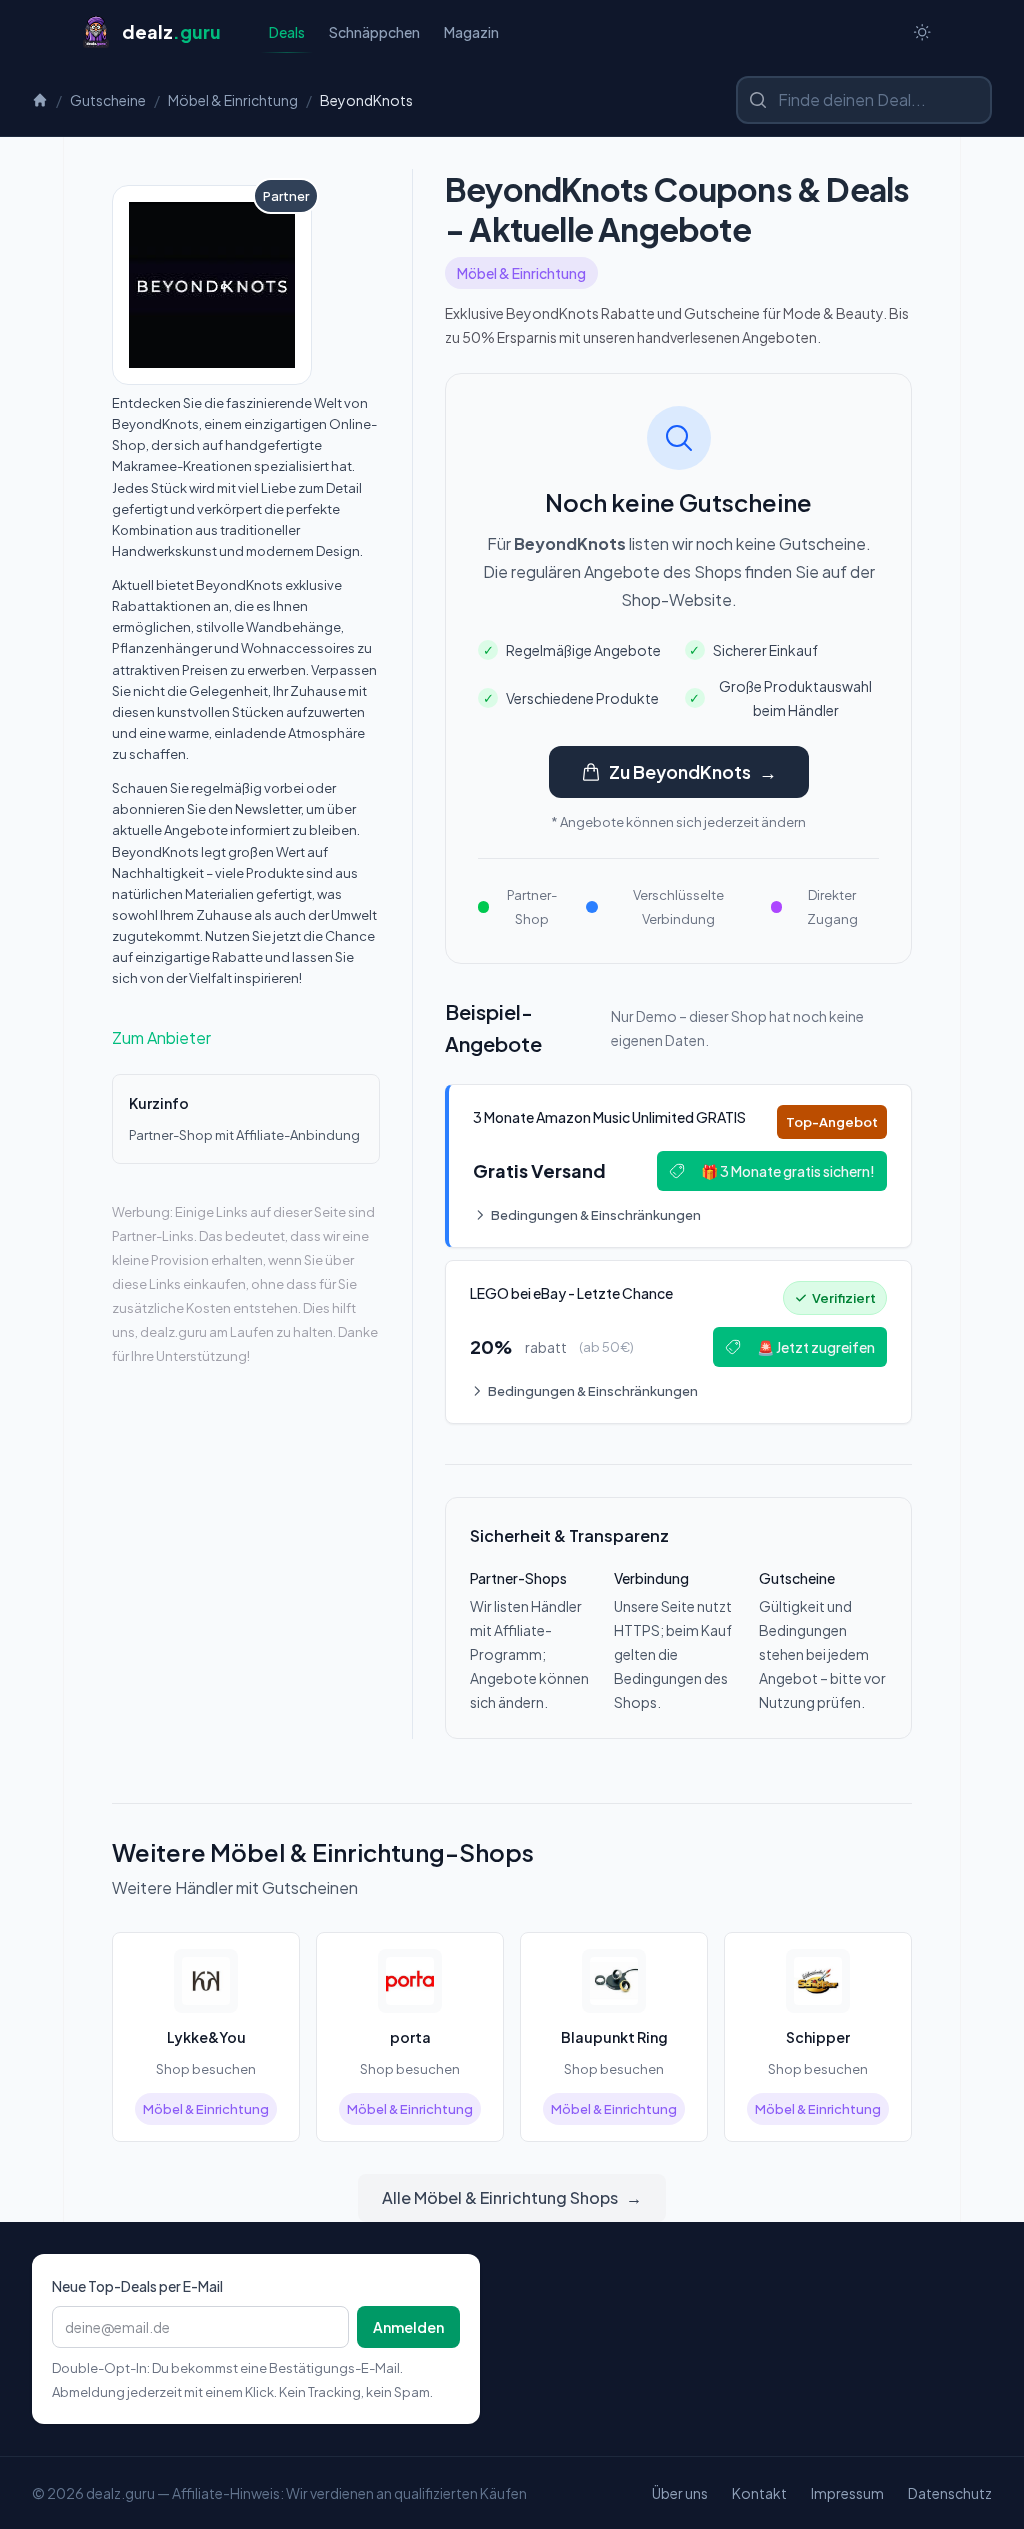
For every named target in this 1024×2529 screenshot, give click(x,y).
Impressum (847, 2493)
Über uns (680, 2493)
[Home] (40, 100)
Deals (287, 32)
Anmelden (408, 2327)
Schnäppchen (374, 32)
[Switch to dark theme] (922, 32)
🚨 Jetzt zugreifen (816, 1347)
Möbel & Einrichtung (233, 100)
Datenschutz (950, 2493)
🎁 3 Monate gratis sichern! (788, 1171)
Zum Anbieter (161, 1037)
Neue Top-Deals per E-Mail (137, 2286)
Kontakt (759, 2493)
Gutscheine (108, 100)
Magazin (471, 32)
